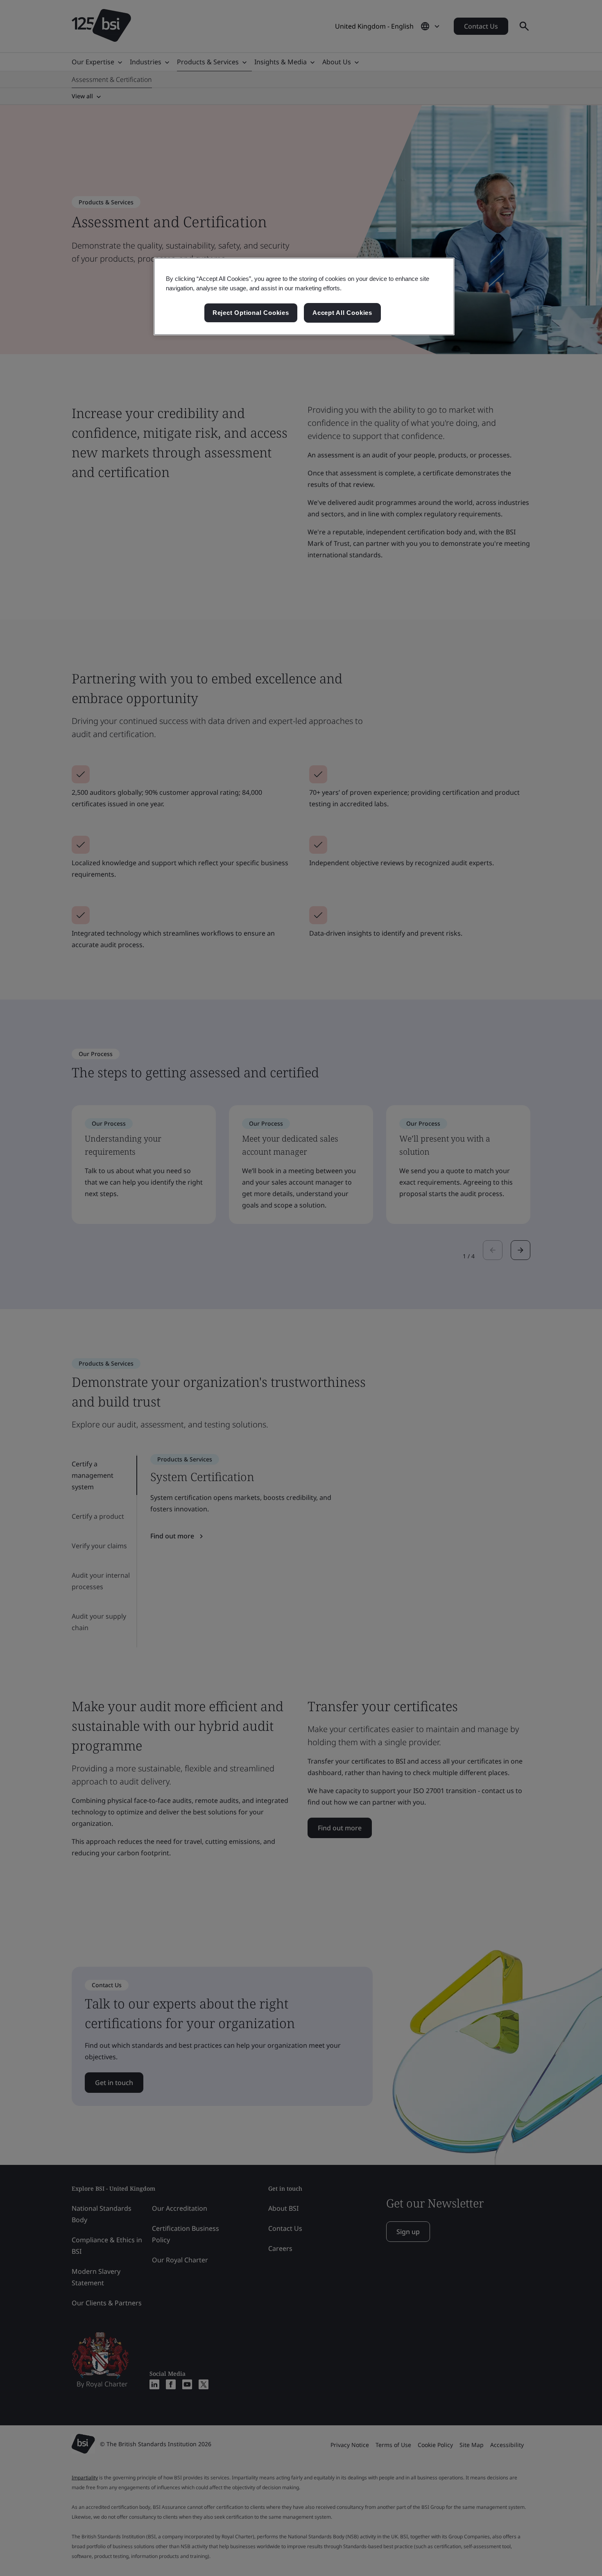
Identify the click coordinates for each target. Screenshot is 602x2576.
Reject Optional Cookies (251, 313)
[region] (304, 296)
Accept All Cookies (342, 313)
